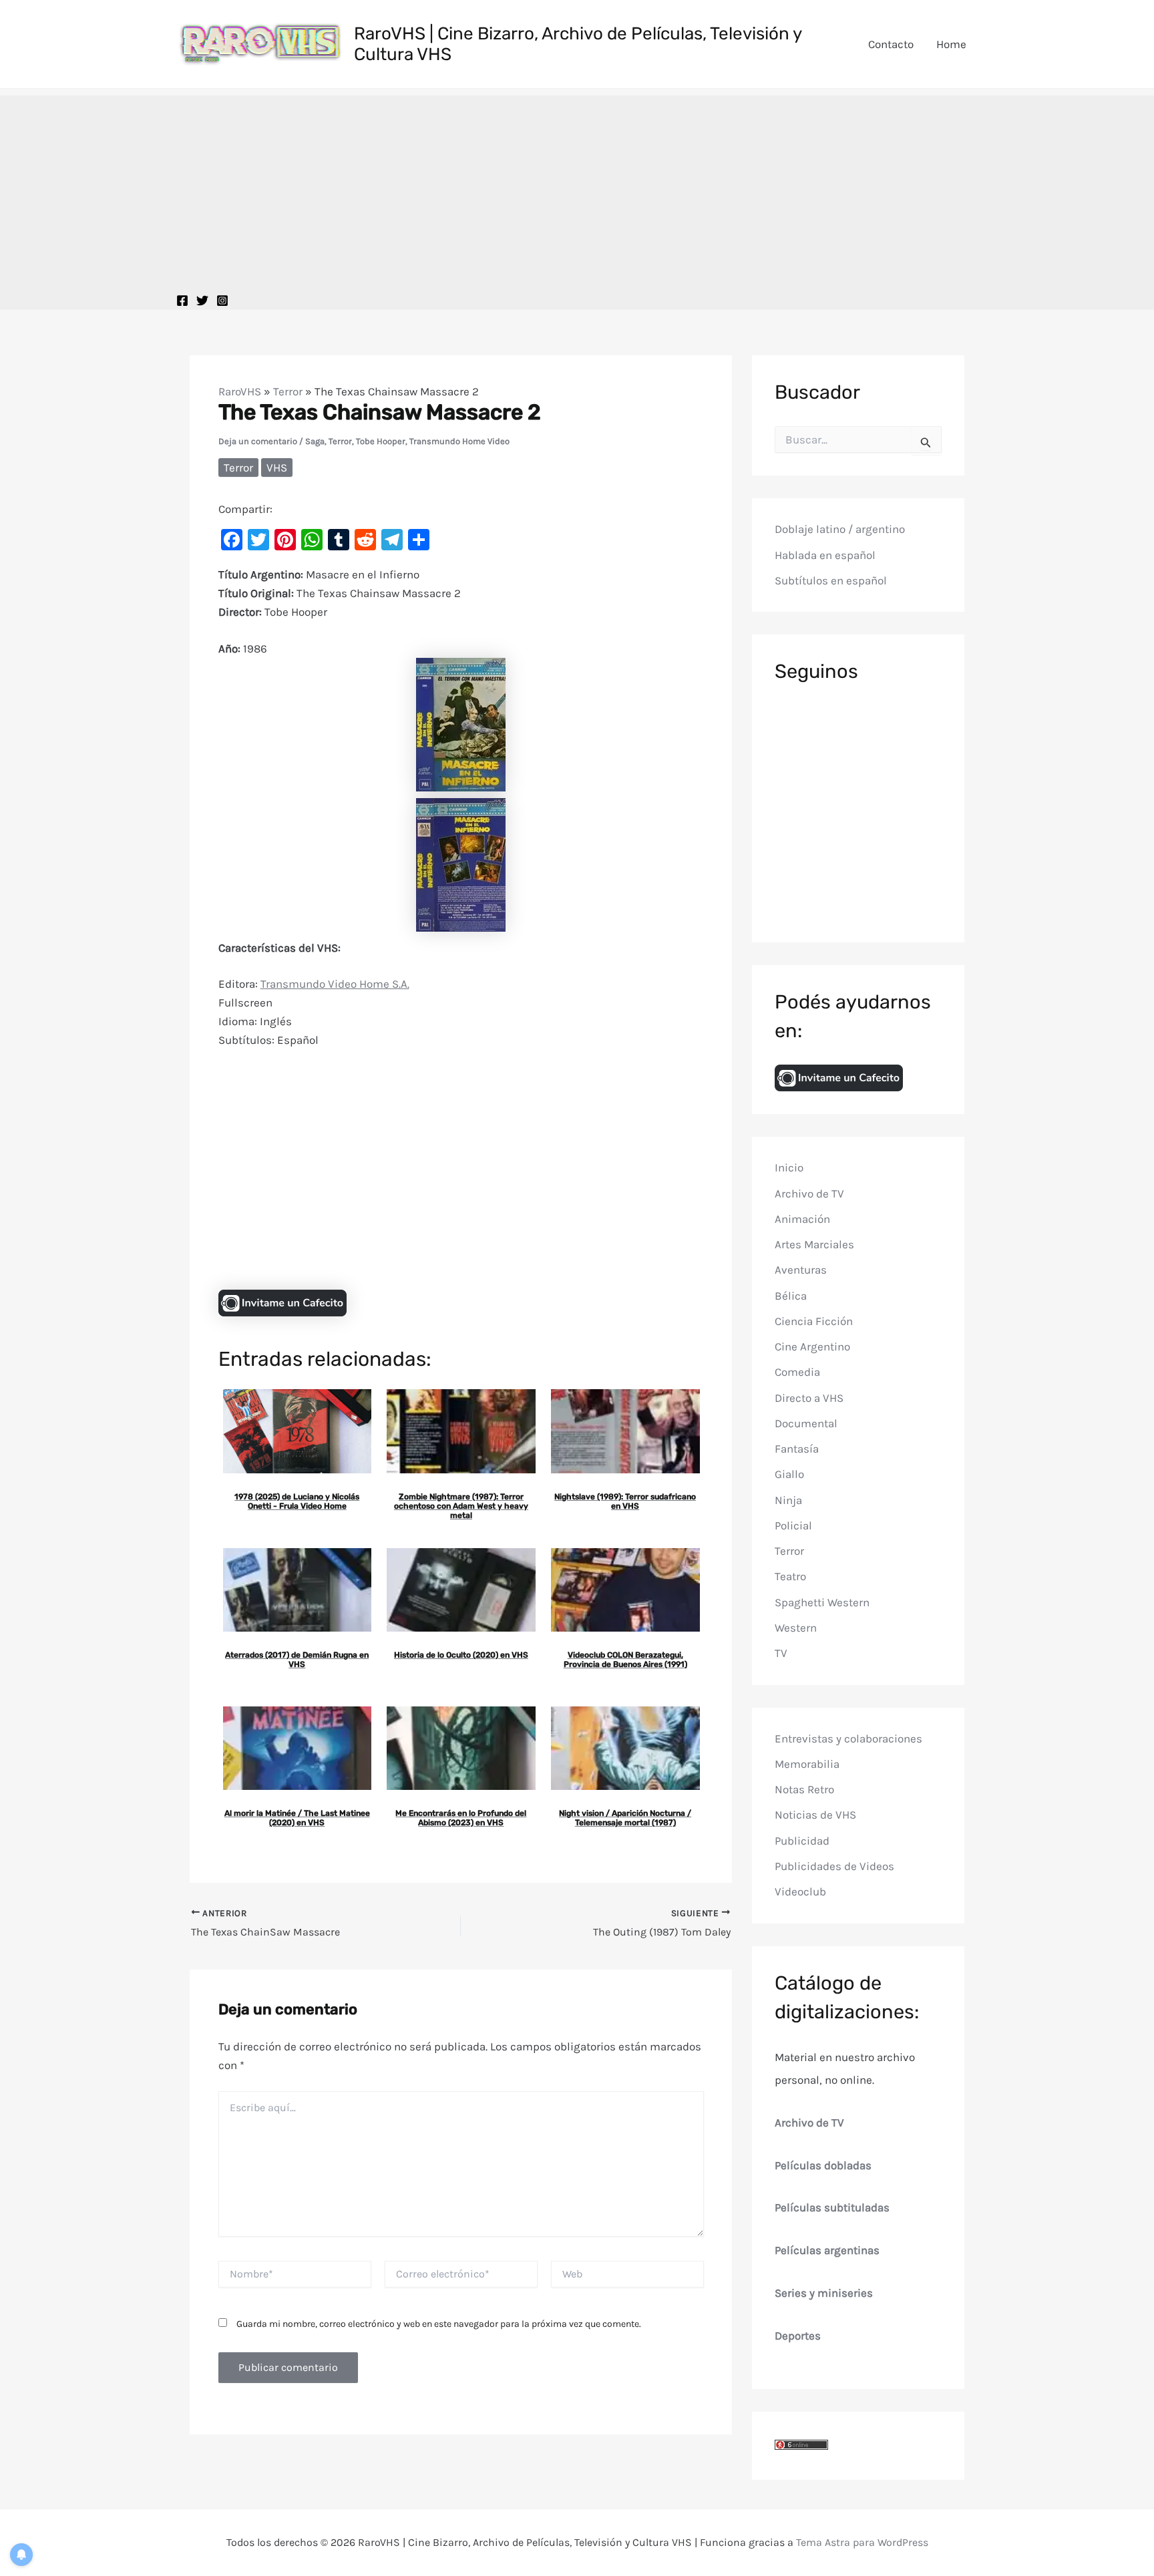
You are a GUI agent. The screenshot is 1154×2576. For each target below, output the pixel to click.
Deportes (798, 2335)
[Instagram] (222, 301)
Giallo (789, 1474)
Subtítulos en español (831, 580)
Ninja (788, 1499)
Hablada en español (825, 555)
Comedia (797, 1372)
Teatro (790, 1576)
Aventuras (801, 1270)
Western (796, 1628)
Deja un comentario (258, 441)
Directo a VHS (809, 1397)
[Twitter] (202, 301)
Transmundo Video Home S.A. (335, 984)
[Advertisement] (577, 189)
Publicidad (802, 1840)
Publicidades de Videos (834, 1866)
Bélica (791, 1295)
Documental (806, 1423)
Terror (288, 391)
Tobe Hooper (381, 441)
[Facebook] (182, 301)
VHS (277, 468)
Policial (793, 1525)
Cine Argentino (812, 1346)
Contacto (891, 44)
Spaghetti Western (822, 1602)
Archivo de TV (809, 1193)
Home (951, 44)
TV (781, 1653)
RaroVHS (240, 391)
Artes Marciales (814, 1244)
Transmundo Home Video (459, 441)
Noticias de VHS (815, 1815)
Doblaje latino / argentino (840, 529)
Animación (802, 1219)
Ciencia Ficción (814, 1321)
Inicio (789, 1167)
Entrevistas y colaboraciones (848, 1738)
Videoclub (800, 1891)
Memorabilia (807, 1764)
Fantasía (797, 1449)
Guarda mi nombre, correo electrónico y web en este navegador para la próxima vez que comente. (439, 2324)
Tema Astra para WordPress (862, 2542)
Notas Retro (804, 1789)
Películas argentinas (827, 2250)
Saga (315, 441)
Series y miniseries (824, 2293)
